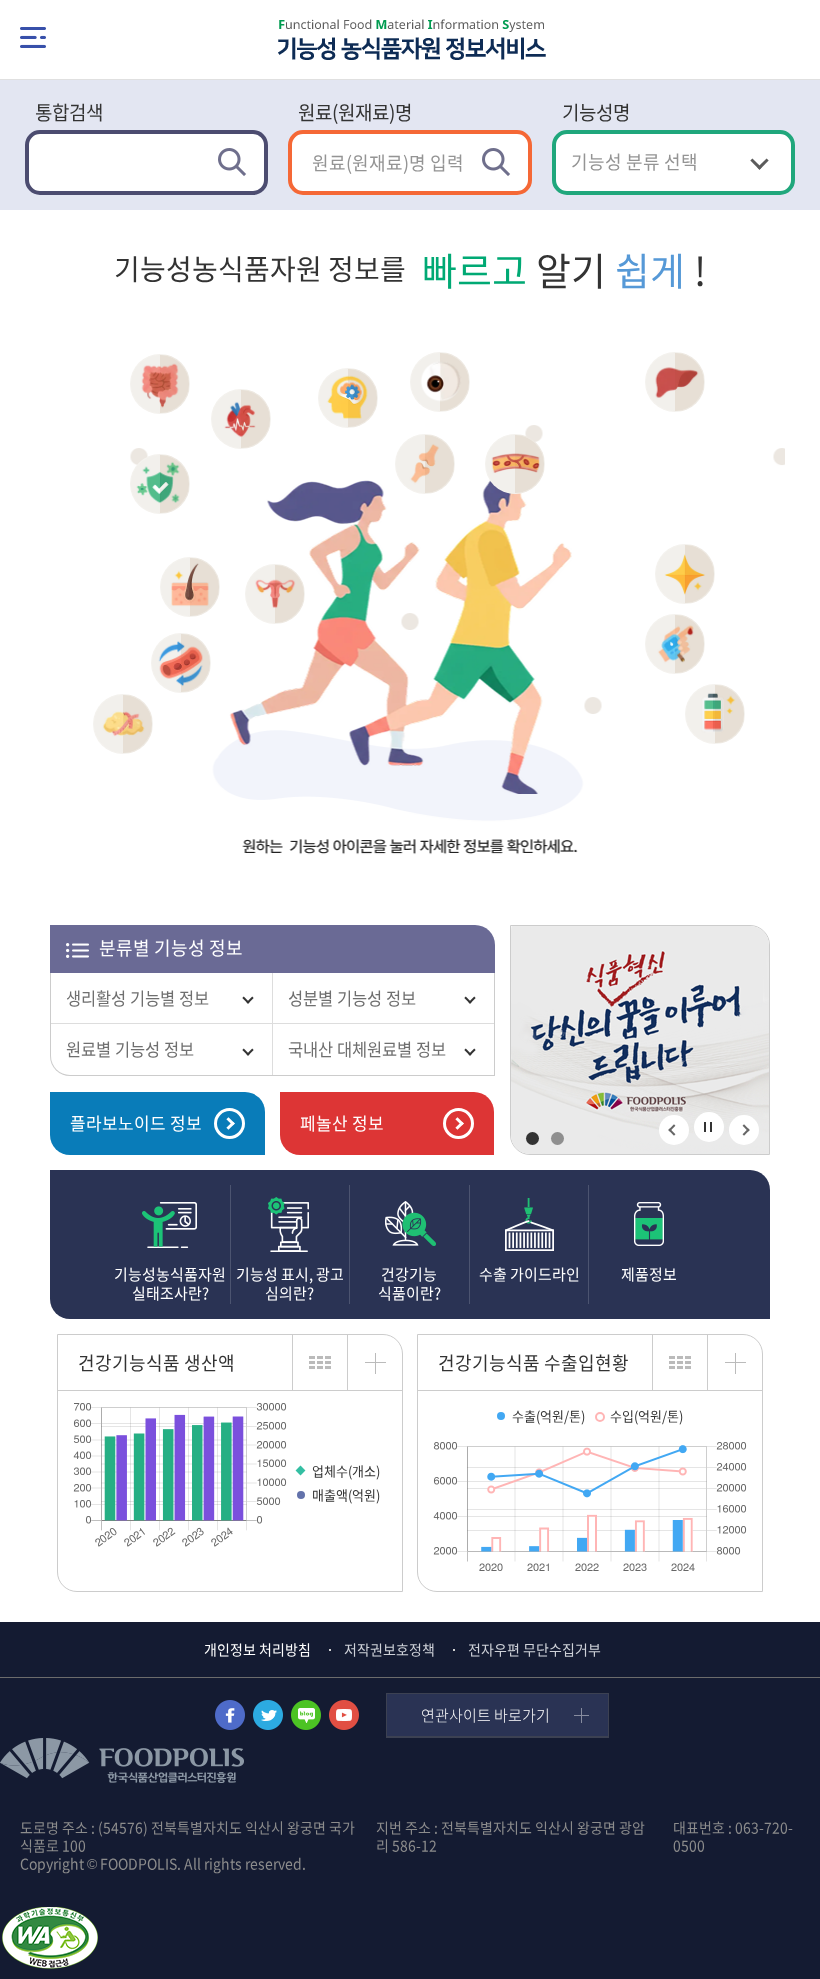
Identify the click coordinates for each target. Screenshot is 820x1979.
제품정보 (649, 1274)
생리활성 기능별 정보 (137, 998)
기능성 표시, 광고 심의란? (290, 1284)
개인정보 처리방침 (257, 1649)
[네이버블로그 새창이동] (306, 1715)
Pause (708, 1127)
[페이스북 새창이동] (230, 1715)
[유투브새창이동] (344, 1715)
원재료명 (355, 112)
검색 (235, 162)
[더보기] (374, 1362)
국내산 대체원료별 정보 (367, 1049)
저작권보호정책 (389, 1649)
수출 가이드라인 (529, 1274)
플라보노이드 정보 (136, 1122)
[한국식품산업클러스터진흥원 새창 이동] (640, 1041)
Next (744, 1130)
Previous (674, 1130)
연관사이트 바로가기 (485, 1715)
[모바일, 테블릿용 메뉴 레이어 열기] (33, 37)
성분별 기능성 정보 (352, 998)
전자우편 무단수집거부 (534, 1649)
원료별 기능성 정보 (130, 1049)
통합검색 (69, 112)
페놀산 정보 (342, 1122)
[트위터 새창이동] (268, 1715)
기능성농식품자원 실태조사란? (170, 1284)
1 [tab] (532, 1138)
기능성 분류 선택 (634, 161)
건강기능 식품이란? (409, 1284)
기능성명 (596, 112)
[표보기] (319, 1362)
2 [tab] (557, 1138)
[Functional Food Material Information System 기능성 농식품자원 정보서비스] (410, 40)
